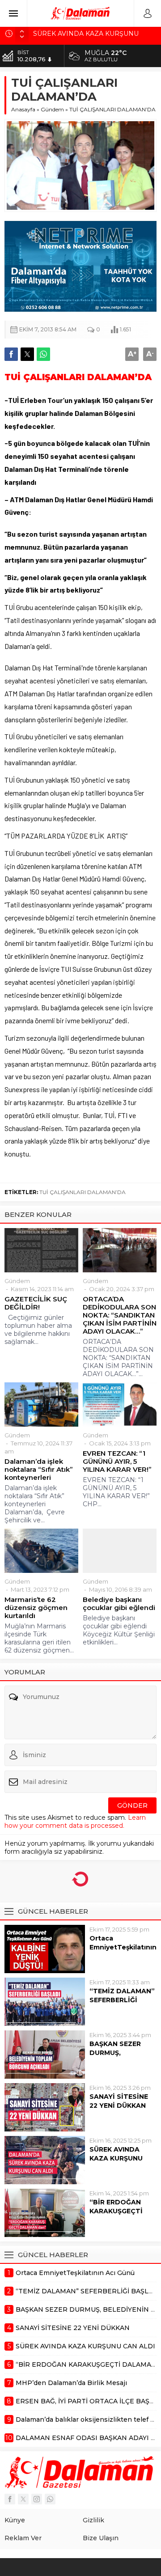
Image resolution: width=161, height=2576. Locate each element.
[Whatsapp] (50, 2499)
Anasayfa (23, 109)
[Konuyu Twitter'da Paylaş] (27, 354)
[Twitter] (23, 2499)
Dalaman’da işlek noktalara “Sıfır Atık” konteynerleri (39, 1470)
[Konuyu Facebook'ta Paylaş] (11, 354)
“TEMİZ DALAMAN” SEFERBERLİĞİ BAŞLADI (122, 2000)
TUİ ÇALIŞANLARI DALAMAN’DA (83, 1192)
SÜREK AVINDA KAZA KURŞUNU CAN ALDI (116, 2158)
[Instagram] (37, 2499)
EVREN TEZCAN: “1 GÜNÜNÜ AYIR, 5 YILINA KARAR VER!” (117, 1462)
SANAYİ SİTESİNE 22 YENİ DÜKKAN (119, 2101)
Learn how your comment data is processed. (75, 1822)
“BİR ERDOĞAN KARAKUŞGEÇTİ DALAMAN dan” (116, 2211)
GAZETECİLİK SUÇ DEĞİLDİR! (36, 1303)
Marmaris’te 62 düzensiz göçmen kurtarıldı (36, 1608)
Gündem (52, 109)
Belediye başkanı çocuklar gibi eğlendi (119, 1604)
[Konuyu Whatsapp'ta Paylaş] (43, 354)
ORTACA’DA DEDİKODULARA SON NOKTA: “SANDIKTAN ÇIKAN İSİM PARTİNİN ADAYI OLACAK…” (120, 1315)
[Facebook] (10, 2499)
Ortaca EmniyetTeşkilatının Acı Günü (123, 1947)
